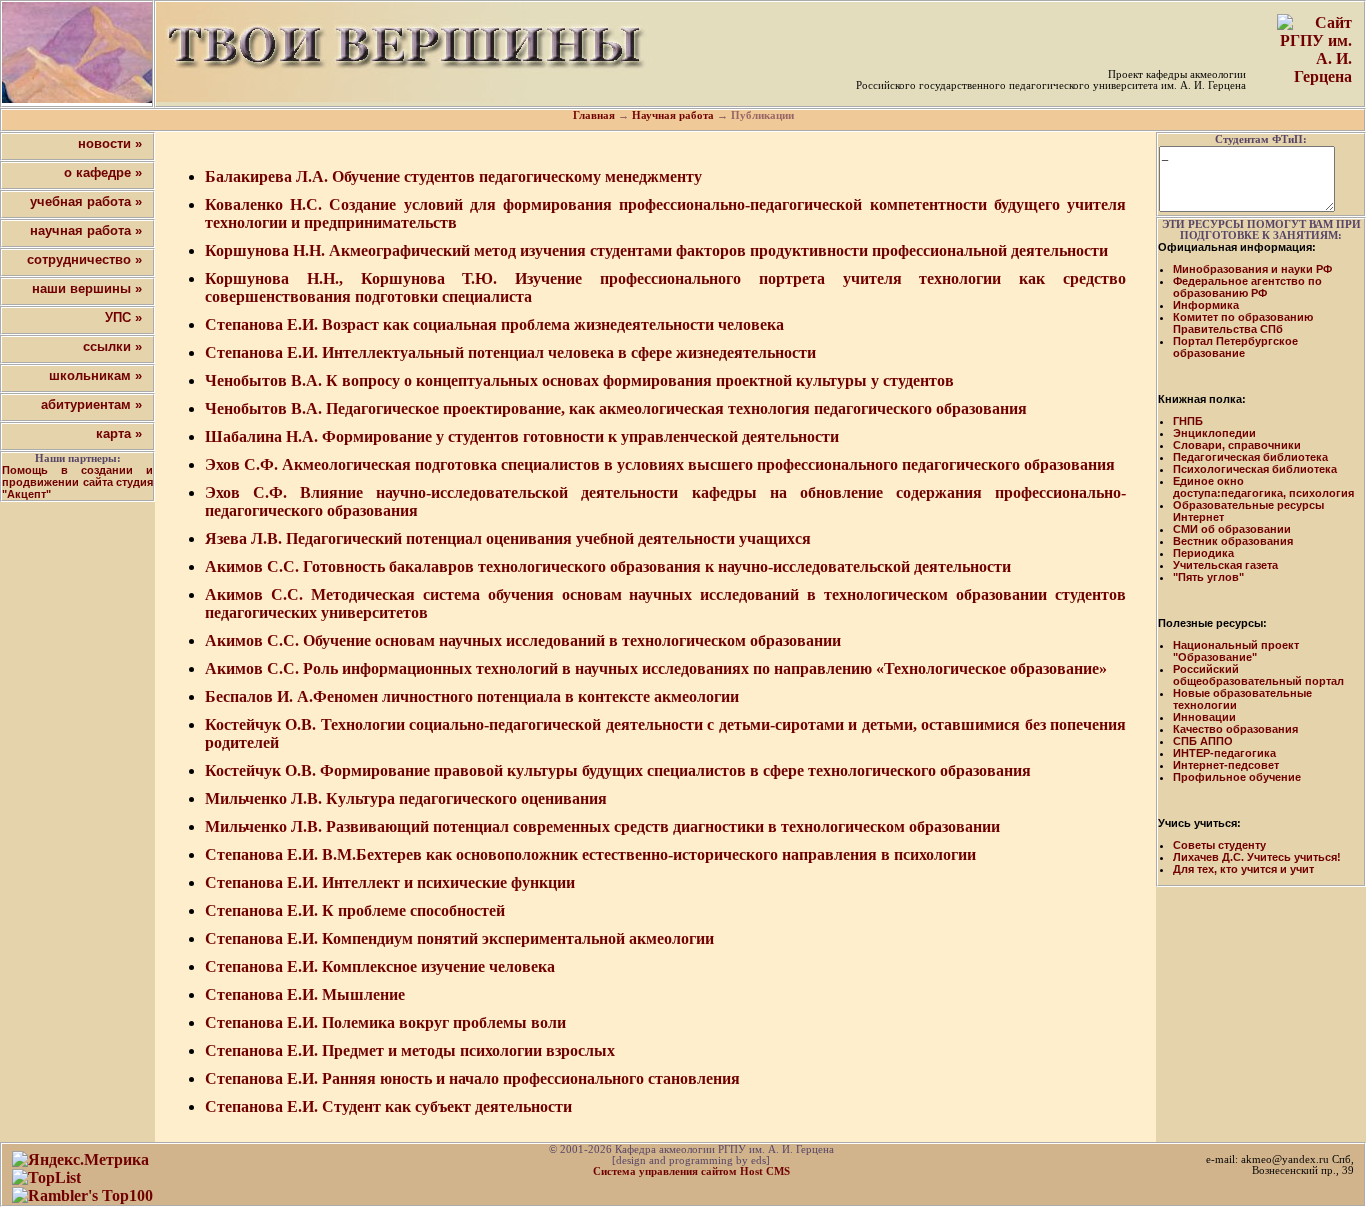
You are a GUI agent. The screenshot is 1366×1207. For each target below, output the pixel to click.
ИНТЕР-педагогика (1224, 753)
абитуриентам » (91, 404)
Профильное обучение (1237, 777)
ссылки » (112, 346)
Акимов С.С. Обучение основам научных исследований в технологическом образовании (523, 640)
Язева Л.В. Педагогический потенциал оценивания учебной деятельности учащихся (508, 538)
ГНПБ (1188, 421)
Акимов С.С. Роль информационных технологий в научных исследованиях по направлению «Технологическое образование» (656, 668)
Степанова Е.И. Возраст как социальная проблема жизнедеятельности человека (494, 324)
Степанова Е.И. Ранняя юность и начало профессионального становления (472, 1078)
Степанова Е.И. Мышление (305, 994)
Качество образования (1235, 729)
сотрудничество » (84, 259)
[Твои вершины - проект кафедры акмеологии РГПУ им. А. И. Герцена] (77, 52)
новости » (110, 143)
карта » (119, 433)
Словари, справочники (1237, 445)
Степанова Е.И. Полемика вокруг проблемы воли (385, 1022)
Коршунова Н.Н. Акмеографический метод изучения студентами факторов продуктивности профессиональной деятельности (656, 250)
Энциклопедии (1214, 433)
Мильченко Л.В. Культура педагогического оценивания (406, 798)
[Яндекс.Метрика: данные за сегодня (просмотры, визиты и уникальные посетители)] (80, 1160)
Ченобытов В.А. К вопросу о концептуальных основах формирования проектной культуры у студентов (579, 380)
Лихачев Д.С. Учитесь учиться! (1257, 857)
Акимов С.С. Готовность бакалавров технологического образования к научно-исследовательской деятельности (608, 566)
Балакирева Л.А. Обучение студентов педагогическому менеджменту (453, 176)
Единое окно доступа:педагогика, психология (1263, 487)
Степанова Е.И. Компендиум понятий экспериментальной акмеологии (459, 938)
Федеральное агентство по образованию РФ (1247, 287)
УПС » (123, 317)
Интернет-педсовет (1226, 765)
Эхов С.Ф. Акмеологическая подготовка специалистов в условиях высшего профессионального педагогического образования (660, 464)
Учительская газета (1225, 565)
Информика (1206, 305)
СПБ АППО (1203, 741)
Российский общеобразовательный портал (1258, 675)
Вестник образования (1233, 541)
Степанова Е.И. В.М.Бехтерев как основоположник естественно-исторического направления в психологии (590, 854)
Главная (594, 115)
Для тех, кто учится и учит (1243, 869)
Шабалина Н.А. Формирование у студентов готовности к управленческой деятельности (522, 436)
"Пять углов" (1208, 577)
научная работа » (86, 230)
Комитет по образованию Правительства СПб (1243, 323)
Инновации (1204, 717)
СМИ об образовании (1232, 529)
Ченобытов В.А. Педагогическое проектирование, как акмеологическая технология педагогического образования (616, 408)
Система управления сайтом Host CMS (691, 1171)
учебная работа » (86, 201)
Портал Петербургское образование (1235, 347)
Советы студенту (1219, 845)
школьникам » (95, 375)
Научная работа (673, 115)
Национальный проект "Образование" (1236, 651)
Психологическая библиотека (1255, 469)
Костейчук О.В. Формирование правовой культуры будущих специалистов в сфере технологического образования (618, 770)
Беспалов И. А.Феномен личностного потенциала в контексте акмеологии (472, 696)
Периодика (1203, 553)
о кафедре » (103, 172)
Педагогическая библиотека (1250, 457)
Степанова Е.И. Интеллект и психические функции (390, 882)
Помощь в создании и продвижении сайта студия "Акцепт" (77, 482)
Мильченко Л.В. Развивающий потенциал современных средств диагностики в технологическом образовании (602, 826)
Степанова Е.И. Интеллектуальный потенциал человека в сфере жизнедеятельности (510, 352)
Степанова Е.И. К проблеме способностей (355, 910)
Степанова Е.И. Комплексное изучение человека (380, 966)
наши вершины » (87, 288)
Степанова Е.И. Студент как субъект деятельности (388, 1106)
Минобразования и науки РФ (1252, 269)
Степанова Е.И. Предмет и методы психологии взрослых (410, 1050)
